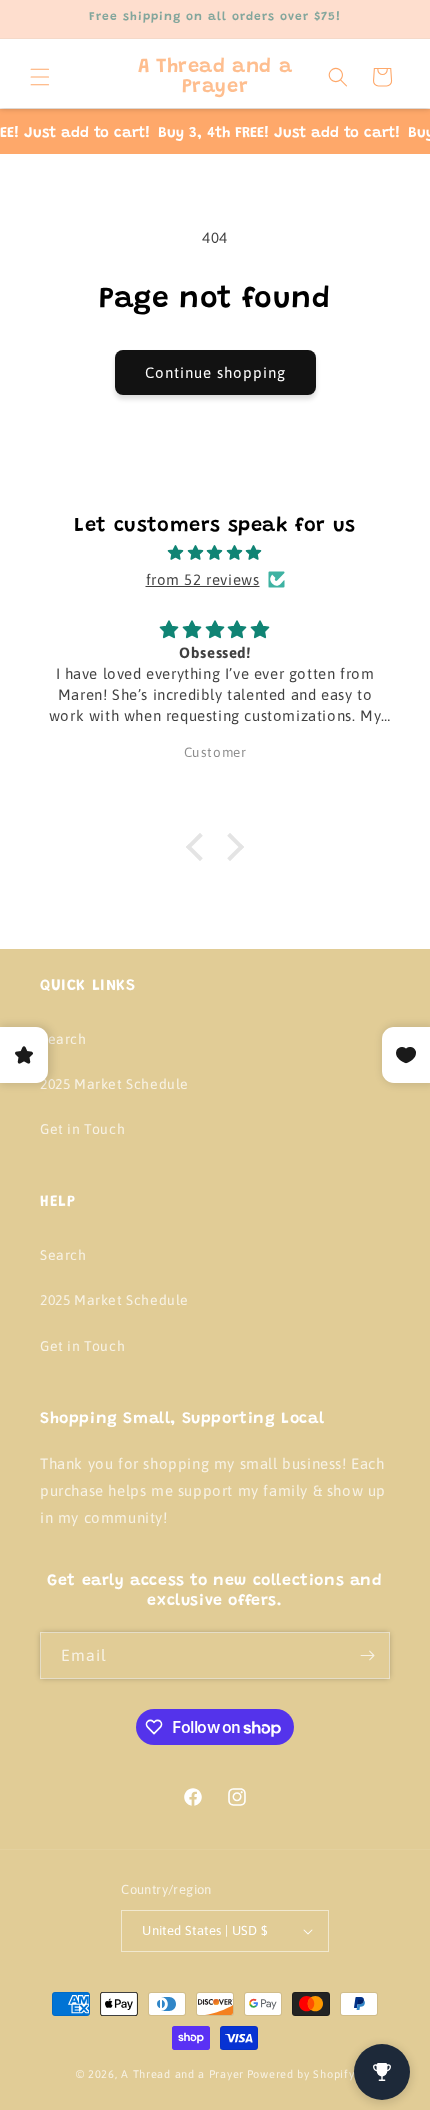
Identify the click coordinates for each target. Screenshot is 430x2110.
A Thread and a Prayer (182, 2074)
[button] (40, 77)
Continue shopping (215, 372)
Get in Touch (82, 1129)
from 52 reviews (203, 579)
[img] (215, 552)
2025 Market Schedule (114, 1084)
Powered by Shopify (301, 2074)
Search (63, 1039)
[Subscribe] (367, 1655)
